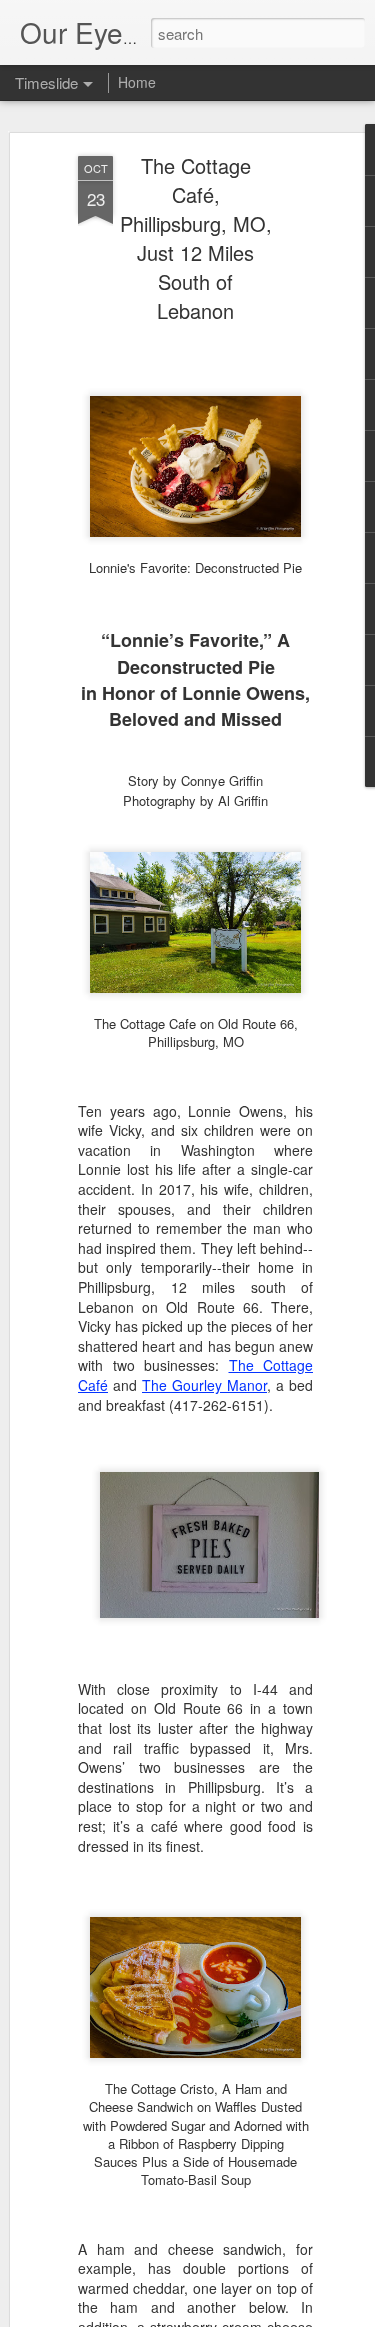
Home (137, 82)
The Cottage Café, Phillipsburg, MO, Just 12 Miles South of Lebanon (196, 238)
